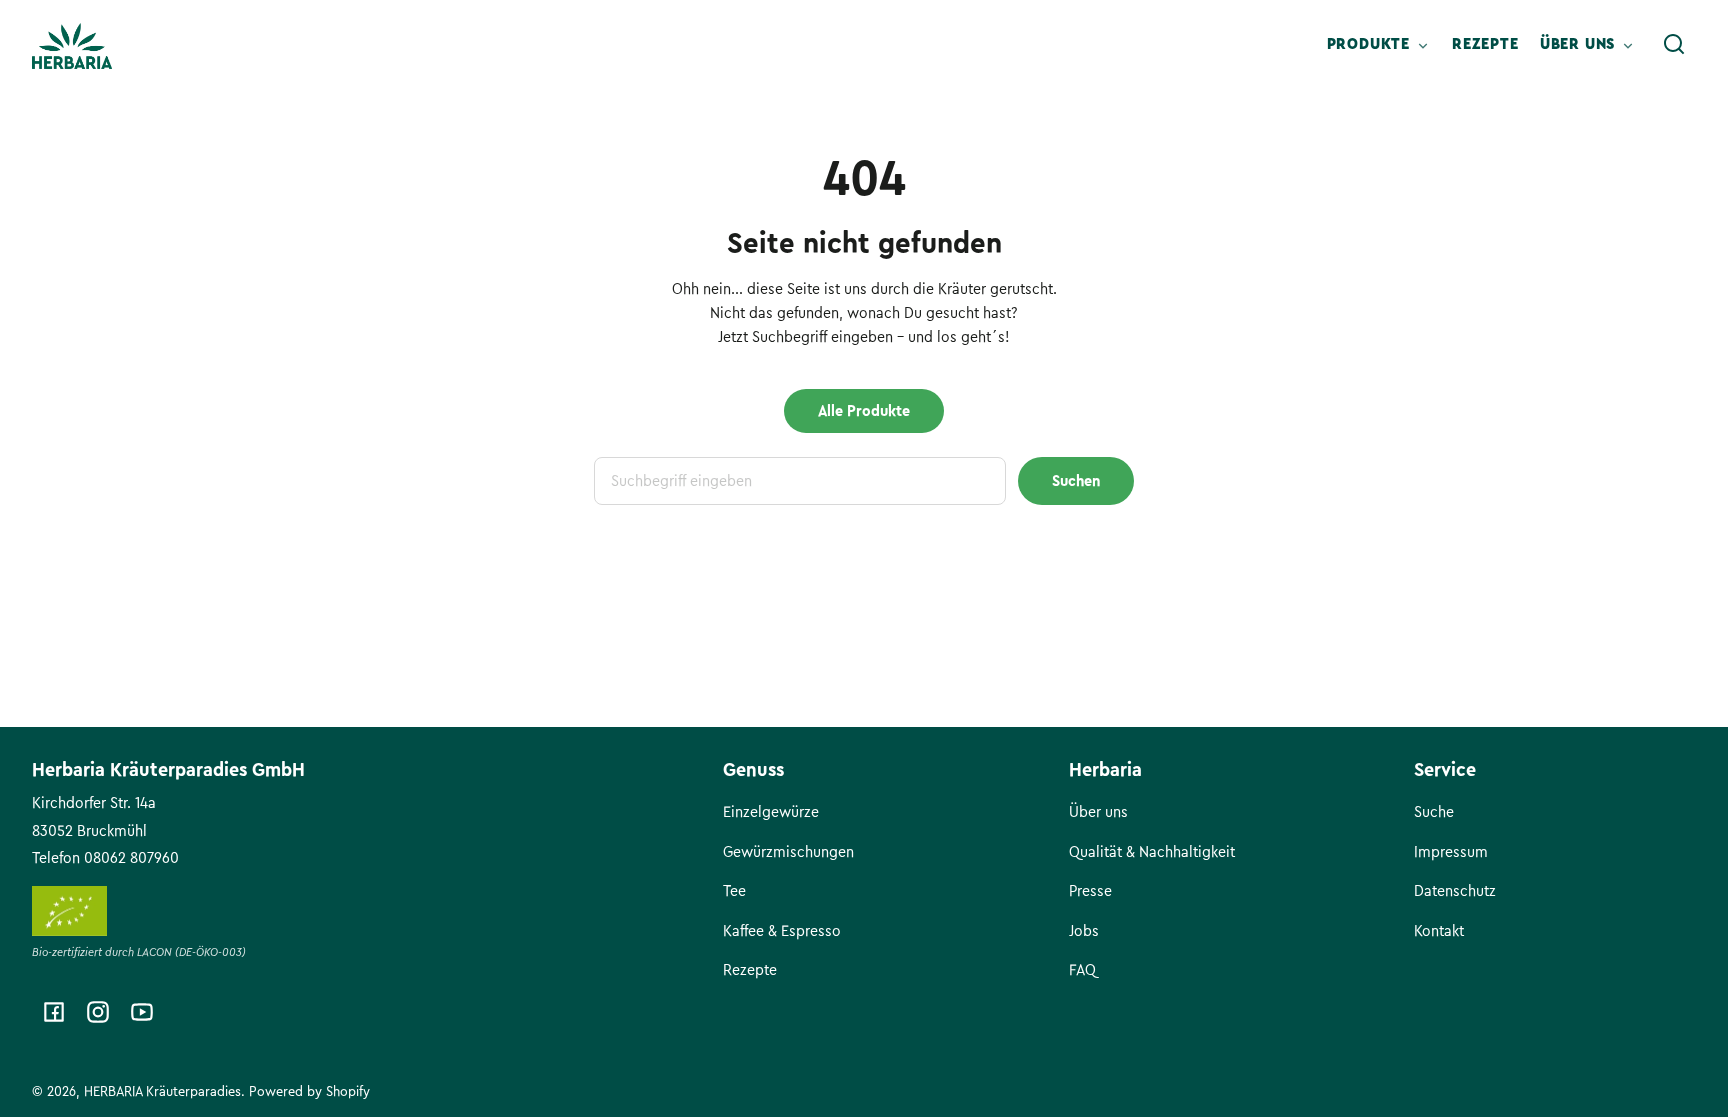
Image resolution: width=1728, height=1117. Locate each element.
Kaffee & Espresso (782, 931)
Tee (734, 891)
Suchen (1076, 481)
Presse (1090, 891)
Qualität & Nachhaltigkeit (1152, 852)
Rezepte (750, 970)
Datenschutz (1455, 891)
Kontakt (1439, 931)
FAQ (1082, 970)
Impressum (1451, 852)
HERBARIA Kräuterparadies (162, 1091)
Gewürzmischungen (788, 852)
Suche (1434, 812)
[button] (1674, 44)
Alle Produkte (864, 411)
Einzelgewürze (771, 812)
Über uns (1098, 812)
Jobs (1084, 931)
